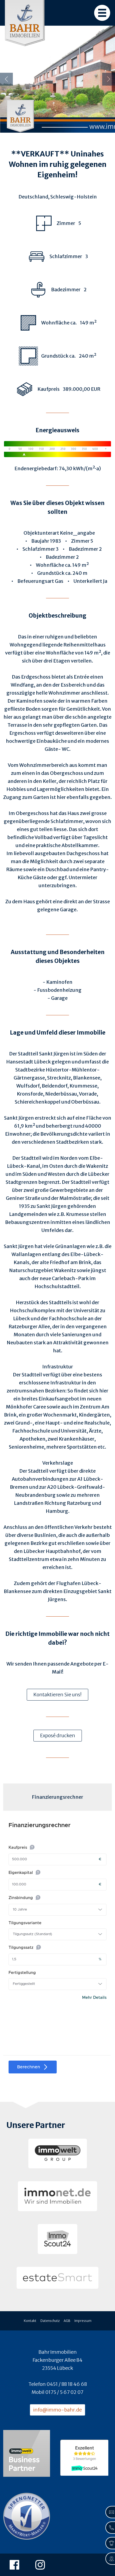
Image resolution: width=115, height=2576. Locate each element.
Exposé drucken (58, 1735)
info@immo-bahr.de (57, 2410)
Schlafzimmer (39, 549)
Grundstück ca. (54, 573)
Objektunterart (41, 533)
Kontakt (30, 2321)
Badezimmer (83, 549)
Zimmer (80, 541)
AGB (67, 2321)
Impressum (83, 2321)
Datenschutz (50, 2321)
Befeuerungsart (36, 581)
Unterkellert (88, 581)
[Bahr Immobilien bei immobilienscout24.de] (57, 2239)
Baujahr (40, 541)
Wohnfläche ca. (54, 565)
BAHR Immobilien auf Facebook (16, 2565)
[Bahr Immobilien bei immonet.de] (57, 2196)
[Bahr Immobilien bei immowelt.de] (58, 2154)
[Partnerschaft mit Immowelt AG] (27, 2454)
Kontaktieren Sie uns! (57, 1695)
